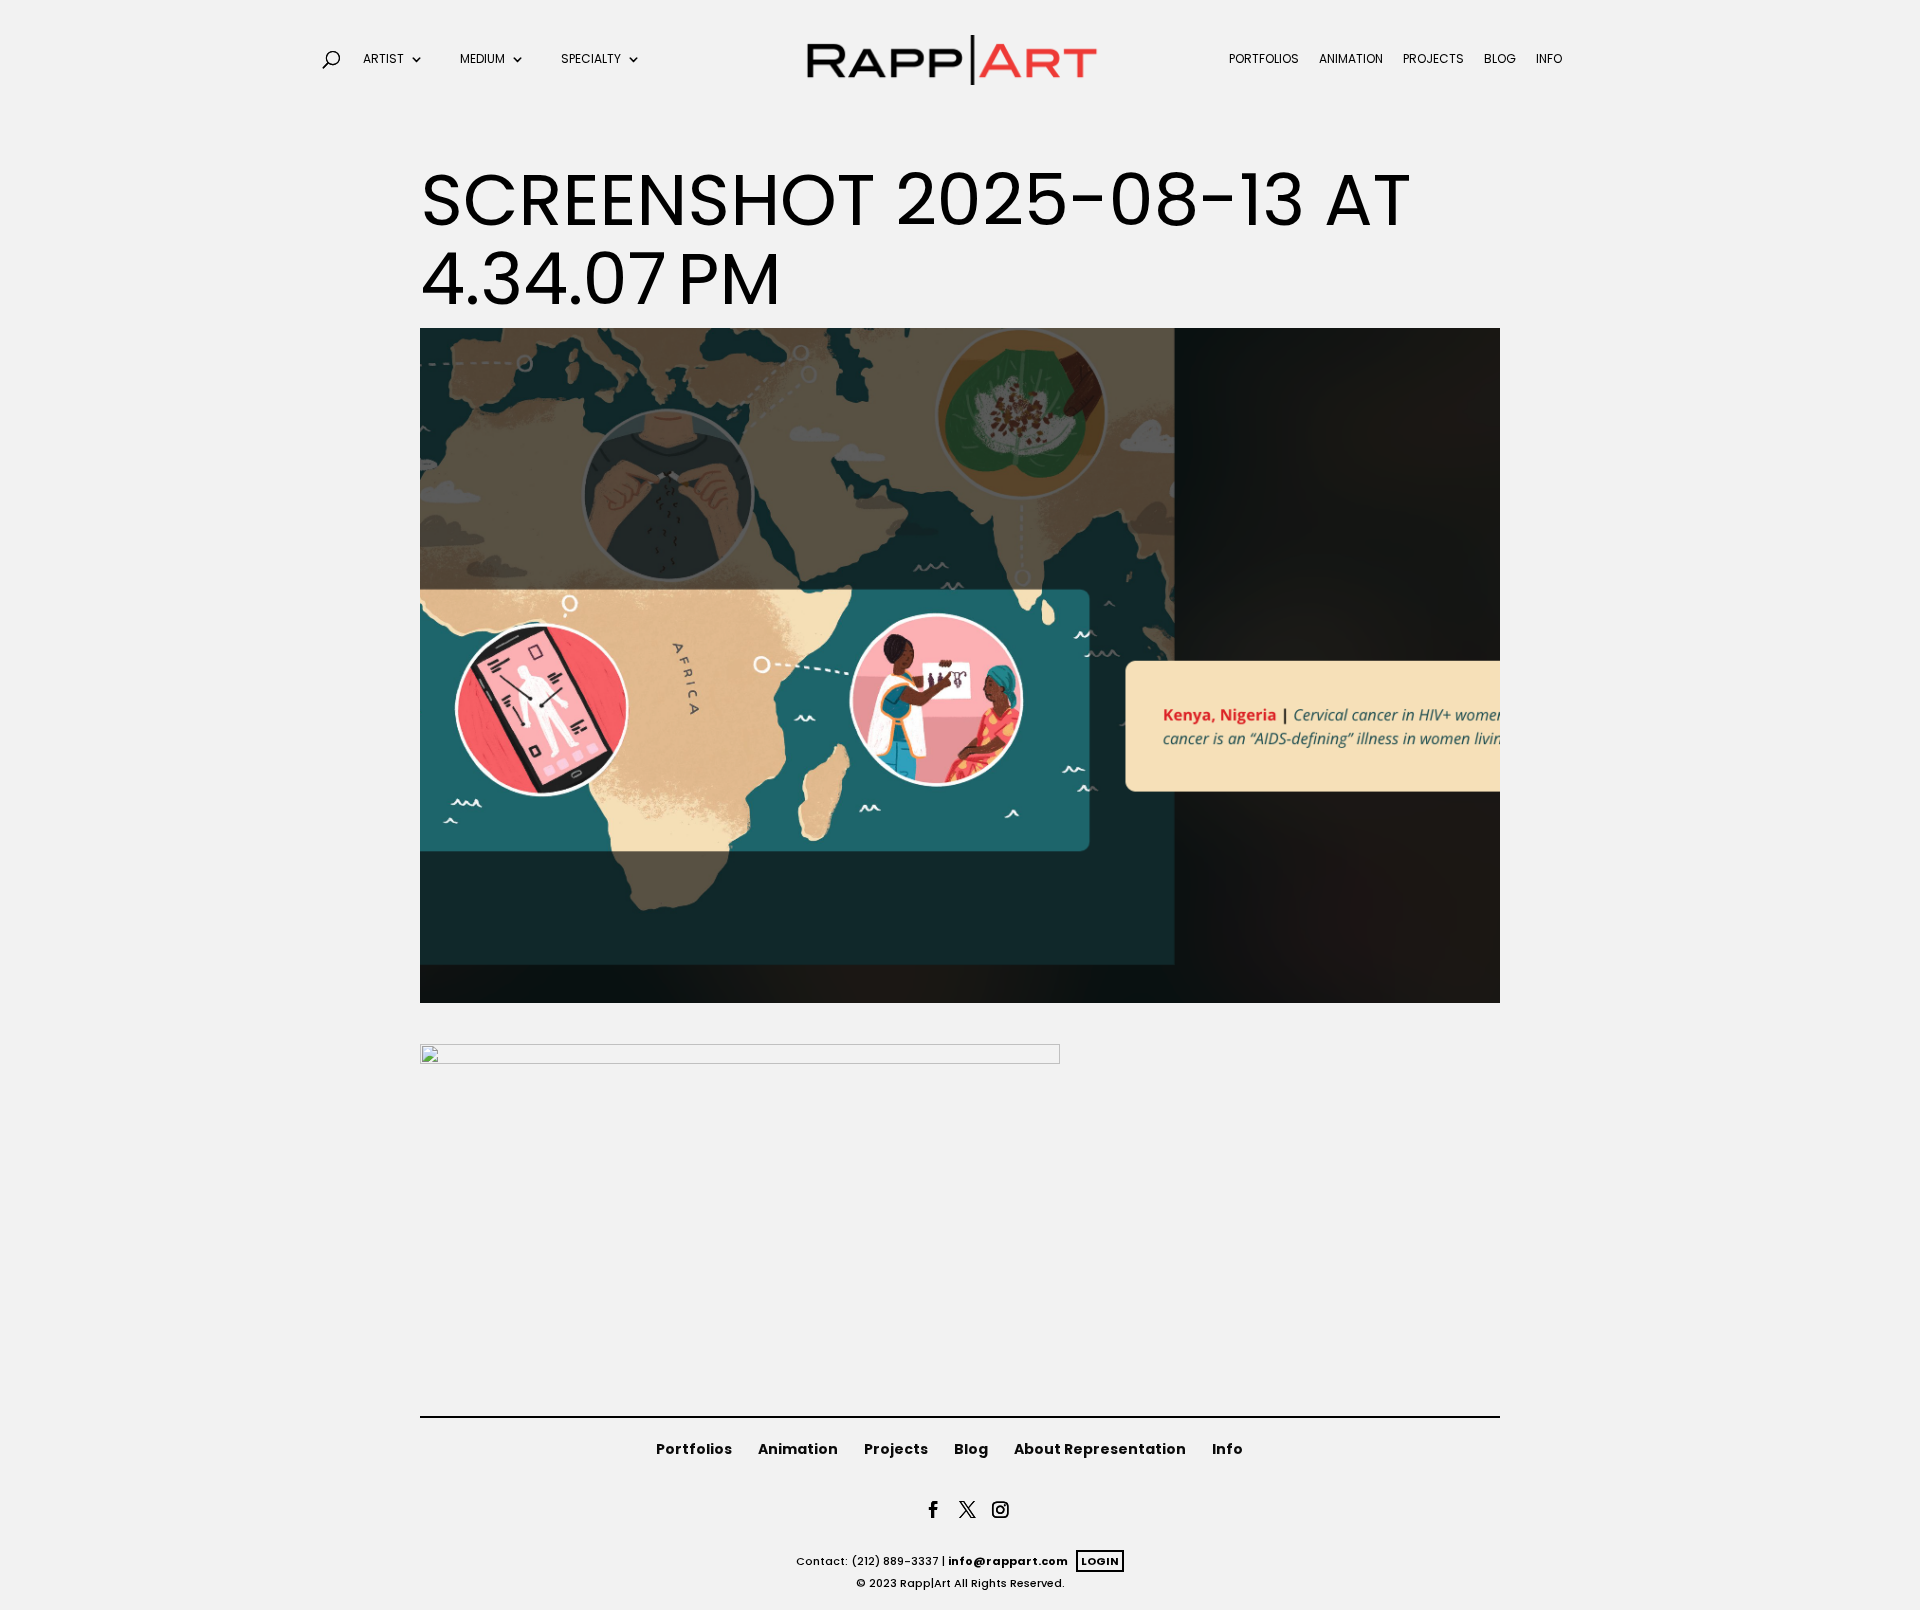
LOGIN (1100, 1561)
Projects (1433, 59)
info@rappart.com (1008, 1561)
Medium (482, 59)
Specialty (591, 59)
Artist (383, 59)
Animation (1351, 59)
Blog (1500, 59)
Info (1549, 59)
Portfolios (1264, 59)
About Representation (1100, 1449)
